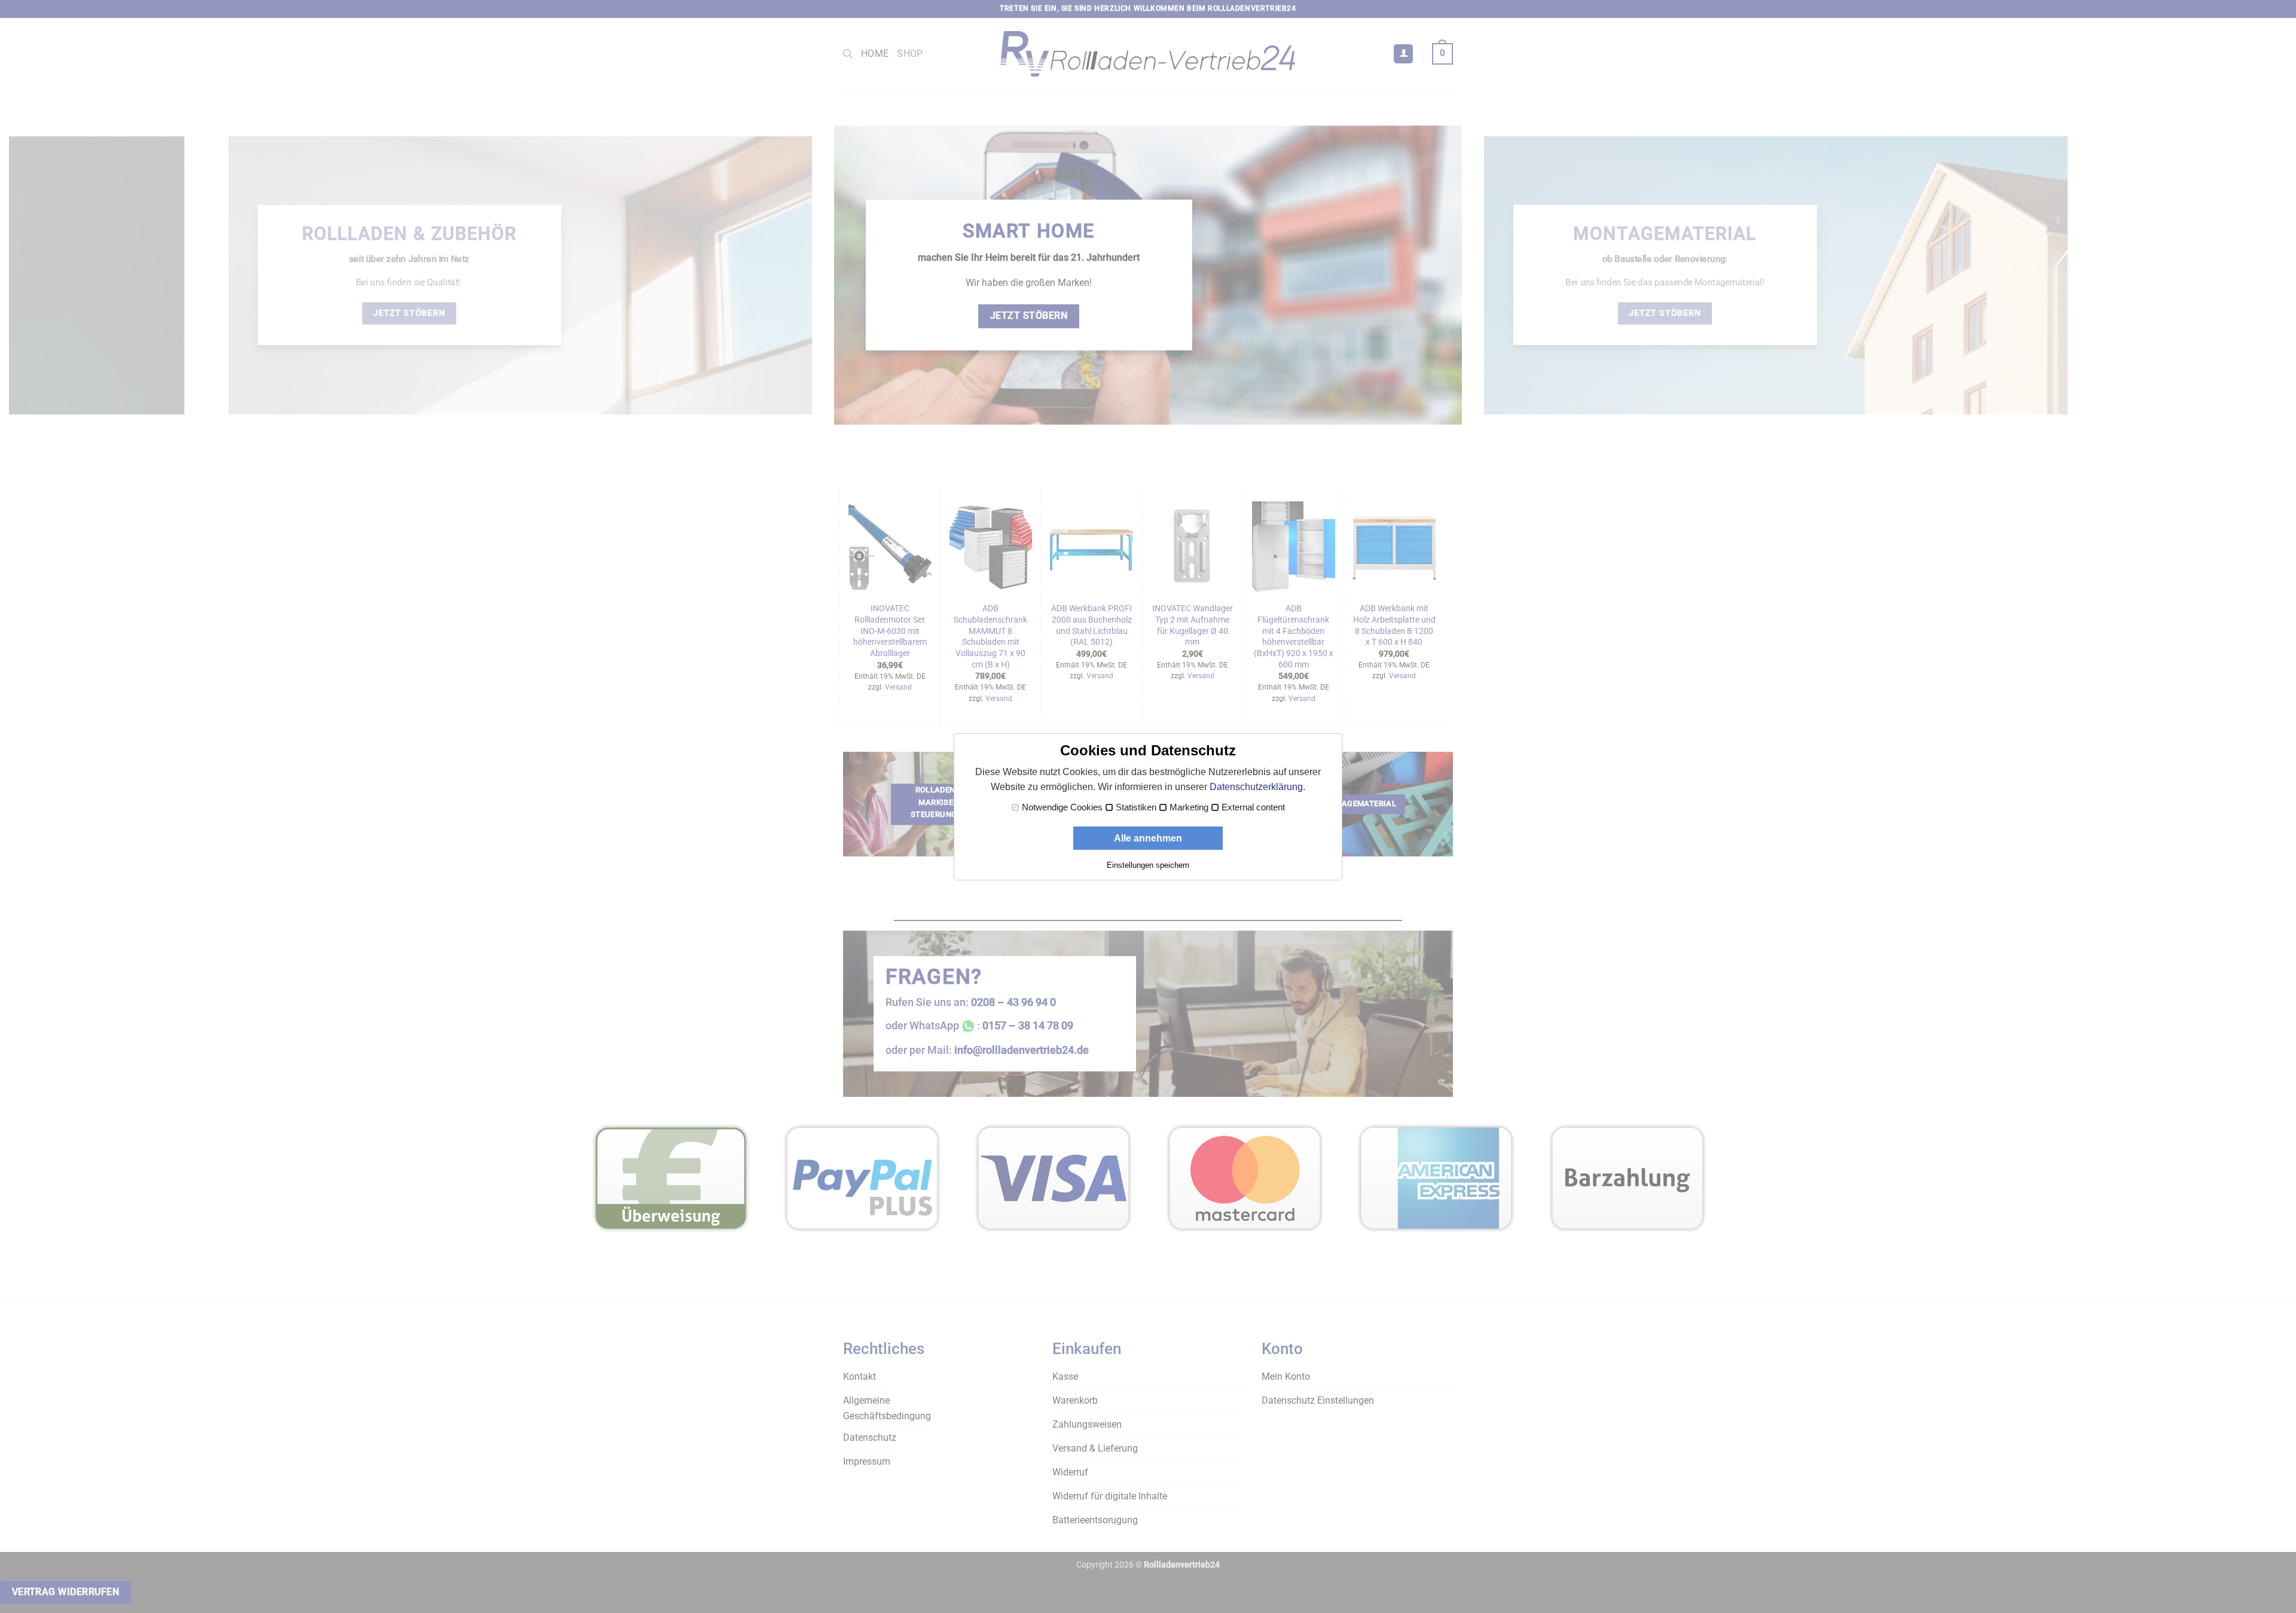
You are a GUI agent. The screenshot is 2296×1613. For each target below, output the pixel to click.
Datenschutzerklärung (1256, 787)
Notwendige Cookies (1062, 807)
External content (1253, 807)
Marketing (1189, 807)
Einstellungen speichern (1148, 865)
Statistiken (1136, 807)
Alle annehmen (1148, 838)
